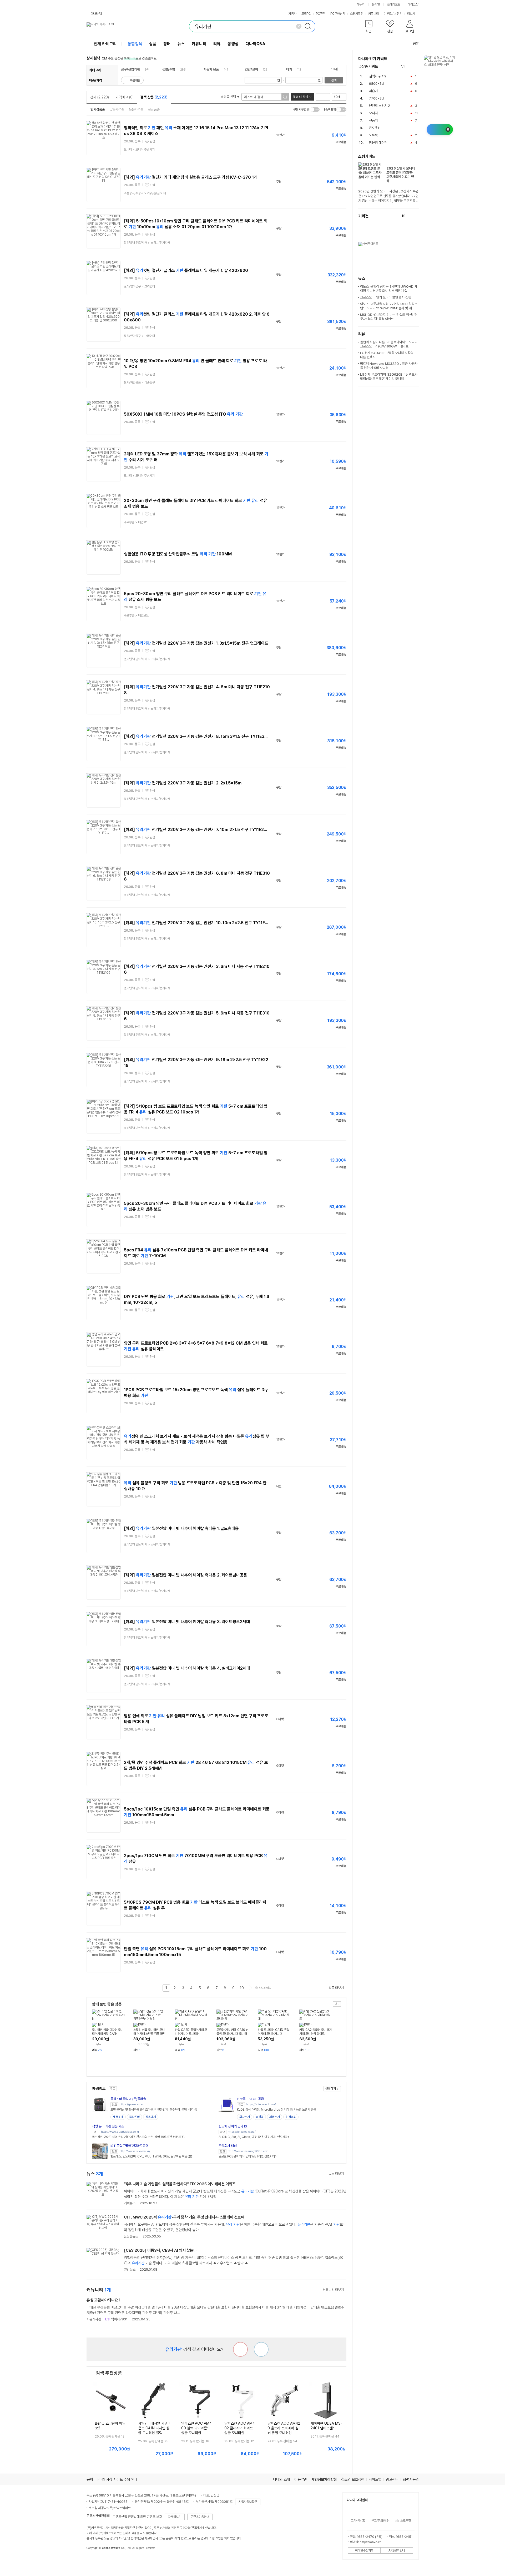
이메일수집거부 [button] (364, 2550)
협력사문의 (411, 2479)
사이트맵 (375, 2479)
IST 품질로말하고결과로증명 (129, 2146)
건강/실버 (251, 69)
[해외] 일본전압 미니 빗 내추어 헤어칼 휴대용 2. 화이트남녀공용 (186, 1575)
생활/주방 (169, 69)
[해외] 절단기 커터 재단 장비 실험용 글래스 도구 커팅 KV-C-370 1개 (191, 177)
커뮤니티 (373, 14)
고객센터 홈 (358, 2521)
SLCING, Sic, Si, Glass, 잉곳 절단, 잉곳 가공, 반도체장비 (254, 2137)
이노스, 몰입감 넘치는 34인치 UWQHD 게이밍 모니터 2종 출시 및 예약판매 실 (389, 289)
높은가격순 (136, 109)
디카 (289, 69)
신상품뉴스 (131, 2236)
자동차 (292, 14)
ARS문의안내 (397, 2550)
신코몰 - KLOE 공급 (250, 2099)
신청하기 (331, 2088)
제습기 (373, 91)
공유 (416, 44)
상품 (153, 44)
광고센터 (392, 2479)
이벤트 (388, 14)
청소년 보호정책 (353, 2479)
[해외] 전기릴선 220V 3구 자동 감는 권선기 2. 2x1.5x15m (183, 783)
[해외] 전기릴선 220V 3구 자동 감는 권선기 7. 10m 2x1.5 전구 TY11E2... (195, 830)
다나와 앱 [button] (96, 14)
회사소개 (245, 2117)
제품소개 (118, 2117)
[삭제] (299, 26)
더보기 (411, 14)
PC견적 (321, 14)
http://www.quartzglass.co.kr (120, 2132)
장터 (167, 44)
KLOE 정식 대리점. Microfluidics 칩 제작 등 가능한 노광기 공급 (277, 2110)
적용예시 (151, 2117)
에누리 (361, 4)
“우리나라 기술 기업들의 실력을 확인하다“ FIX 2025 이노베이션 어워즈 (180, 2184)
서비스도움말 (403, 2521)
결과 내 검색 (300, 97)
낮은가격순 (117, 109)
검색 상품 (154, 97)
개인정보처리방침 (324, 2479)
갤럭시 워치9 (378, 76)
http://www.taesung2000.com (248, 2151)
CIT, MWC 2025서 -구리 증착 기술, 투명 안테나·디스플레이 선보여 (184, 2217)
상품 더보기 (336, 1988)
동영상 (233, 44)
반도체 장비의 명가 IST (234, 2126)
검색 (334, 80)
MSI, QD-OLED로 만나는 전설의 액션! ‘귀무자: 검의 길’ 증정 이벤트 (389, 317)
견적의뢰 (291, 2117)
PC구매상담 (338, 14)
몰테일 (376, 4)
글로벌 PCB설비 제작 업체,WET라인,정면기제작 (248, 2156)
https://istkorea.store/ (242, 2132)
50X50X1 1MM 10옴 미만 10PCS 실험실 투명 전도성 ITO (183, 414)
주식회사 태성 (228, 2146)
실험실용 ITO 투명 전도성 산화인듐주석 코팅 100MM (178, 554)
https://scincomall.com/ (261, 2104)
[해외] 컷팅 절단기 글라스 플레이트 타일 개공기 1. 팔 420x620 (186, 270)
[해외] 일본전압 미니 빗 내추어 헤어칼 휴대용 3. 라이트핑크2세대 (187, 1622)
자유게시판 (94, 2319)
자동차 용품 (211, 69)
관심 (152, 141)
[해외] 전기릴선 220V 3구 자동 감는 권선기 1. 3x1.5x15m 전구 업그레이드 (196, 643)
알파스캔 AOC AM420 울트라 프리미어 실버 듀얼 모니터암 (284, 2428)
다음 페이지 (250, 1988)
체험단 (398, 14)
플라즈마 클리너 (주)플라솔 (128, 2099)
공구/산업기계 (130, 69)
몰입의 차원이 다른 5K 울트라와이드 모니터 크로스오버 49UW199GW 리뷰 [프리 (389, 344)
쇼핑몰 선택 (229, 97)
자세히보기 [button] (175, 2517)
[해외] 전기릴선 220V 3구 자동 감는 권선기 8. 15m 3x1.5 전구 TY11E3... (196, 736)
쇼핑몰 (260, 2117)
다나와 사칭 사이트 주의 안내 (117, 2479)
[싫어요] (240, 2349)
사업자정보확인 (248, 2502)
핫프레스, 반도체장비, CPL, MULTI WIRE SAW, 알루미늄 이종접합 (151, 2156)
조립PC (306, 14)
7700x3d (376, 98)
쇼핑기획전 (357, 14)
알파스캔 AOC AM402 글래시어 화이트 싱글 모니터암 (240, 2428)
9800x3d (376, 84)
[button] (369, 28)
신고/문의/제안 (380, 2521)
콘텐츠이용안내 (200, 2517)
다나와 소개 (281, 2479)
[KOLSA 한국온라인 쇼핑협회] (96, 2560)
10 (242, 1988)
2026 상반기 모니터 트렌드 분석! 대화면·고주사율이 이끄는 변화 (401, 175)
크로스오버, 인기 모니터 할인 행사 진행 (386, 297)
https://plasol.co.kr (131, 2104)
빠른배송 (135, 80)
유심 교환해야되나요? (103, 2300)
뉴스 (181, 44)
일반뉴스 (130, 2269)
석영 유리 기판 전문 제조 (108, 2126)
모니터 (373, 113)
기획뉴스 (130, 2203)
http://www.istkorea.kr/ (135, 2151)
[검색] (309, 26)
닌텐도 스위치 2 (380, 106)
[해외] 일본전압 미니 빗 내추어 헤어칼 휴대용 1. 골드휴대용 (181, 1528)
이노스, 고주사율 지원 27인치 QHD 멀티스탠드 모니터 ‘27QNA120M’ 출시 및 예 (389, 306)
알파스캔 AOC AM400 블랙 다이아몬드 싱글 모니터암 (196, 2428)
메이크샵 (413, 4)
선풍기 (373, 120)
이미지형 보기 (326, 97)
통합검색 (135, 44)
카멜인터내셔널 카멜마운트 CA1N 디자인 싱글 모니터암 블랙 (154, 2428)
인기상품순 (98, 109)
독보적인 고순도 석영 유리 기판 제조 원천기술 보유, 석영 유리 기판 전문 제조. (138, 2137)
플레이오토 (394, 4)
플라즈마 (134, 2117)
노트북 (373, 135)
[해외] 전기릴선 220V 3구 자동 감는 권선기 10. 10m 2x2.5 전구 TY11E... (196, 923)
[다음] (416, 66)
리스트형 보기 (319, 97)
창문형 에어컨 (378, 143)
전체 (99, 97)
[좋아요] (261, 2349)
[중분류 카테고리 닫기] (142, 69)
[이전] (411, 66)
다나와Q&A (255, 44)
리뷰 (217, 44)
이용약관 (301, 2479)
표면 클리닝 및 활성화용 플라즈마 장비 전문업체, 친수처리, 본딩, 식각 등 (154, 2110)
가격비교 (125, 97)
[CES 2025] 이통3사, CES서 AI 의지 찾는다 (160, 2250)
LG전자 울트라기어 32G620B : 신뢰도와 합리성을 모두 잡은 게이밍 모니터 (389, 377)
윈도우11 (375, 128)
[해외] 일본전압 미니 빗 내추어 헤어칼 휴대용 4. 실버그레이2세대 (187, 1668)
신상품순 (154, 109)
